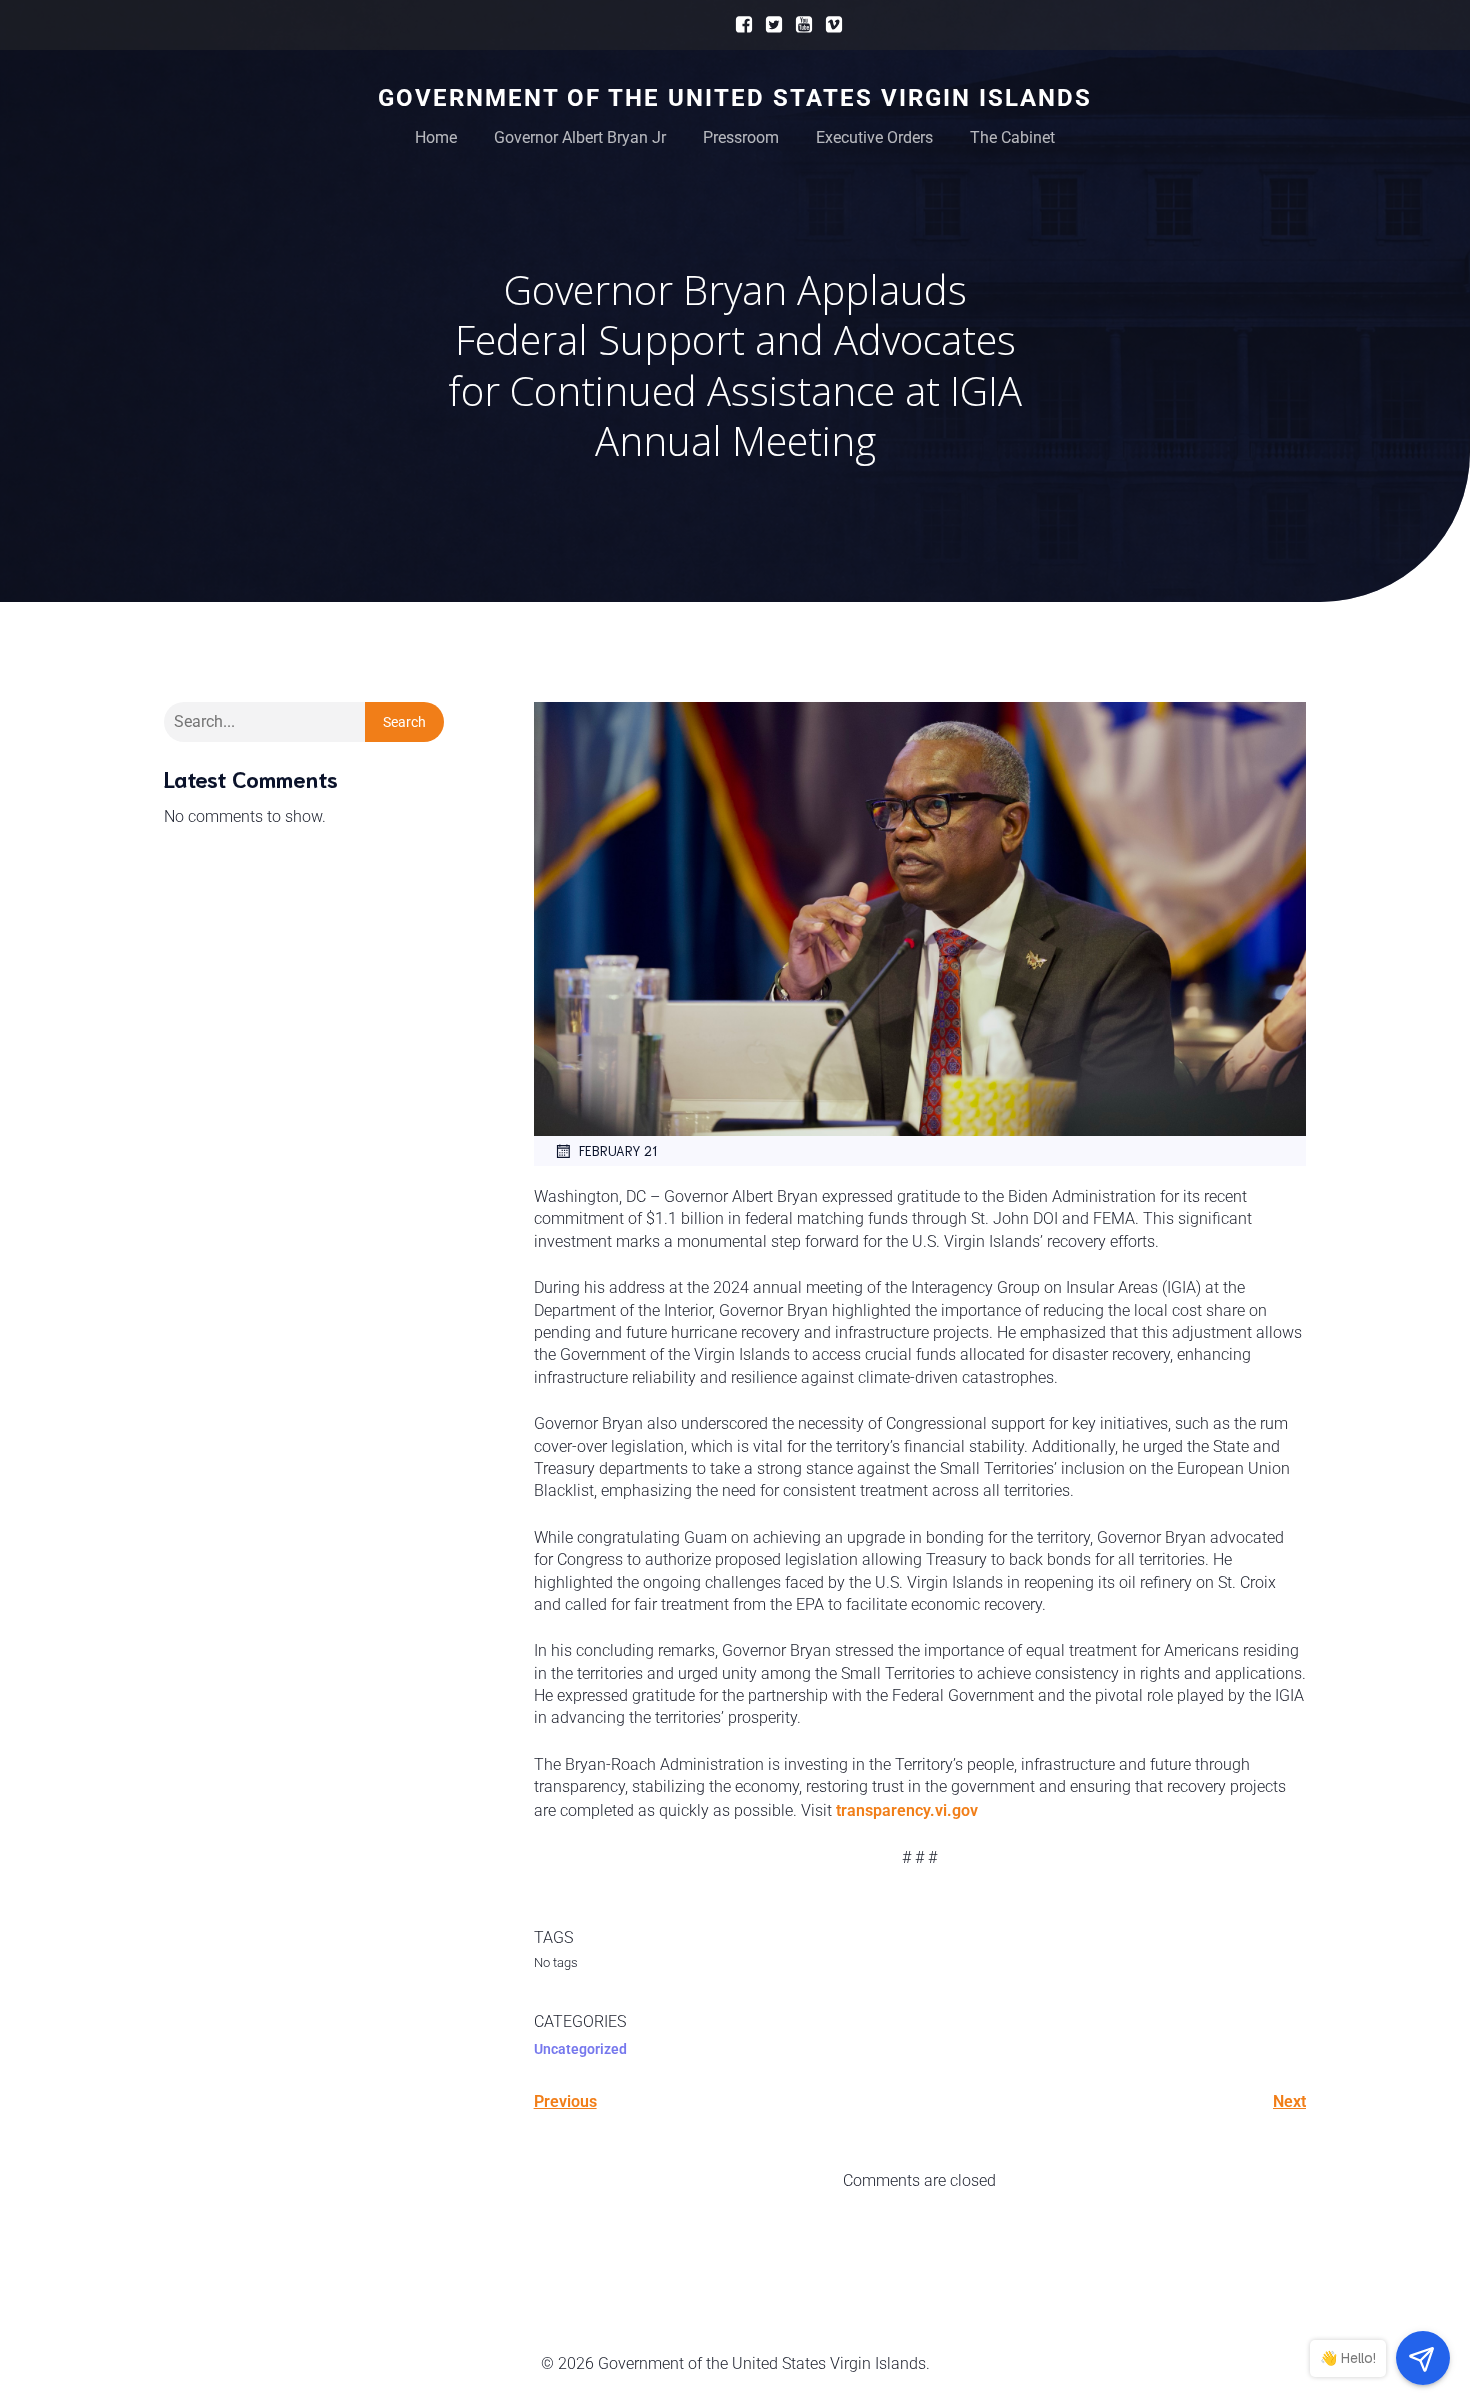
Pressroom (741, 137)
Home (436, 137)
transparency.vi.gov (907, 1810)
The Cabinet (1012, 137)
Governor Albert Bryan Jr (580, 137)
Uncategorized (580, 2049)
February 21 (618, 1150)
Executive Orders (874, 137)
